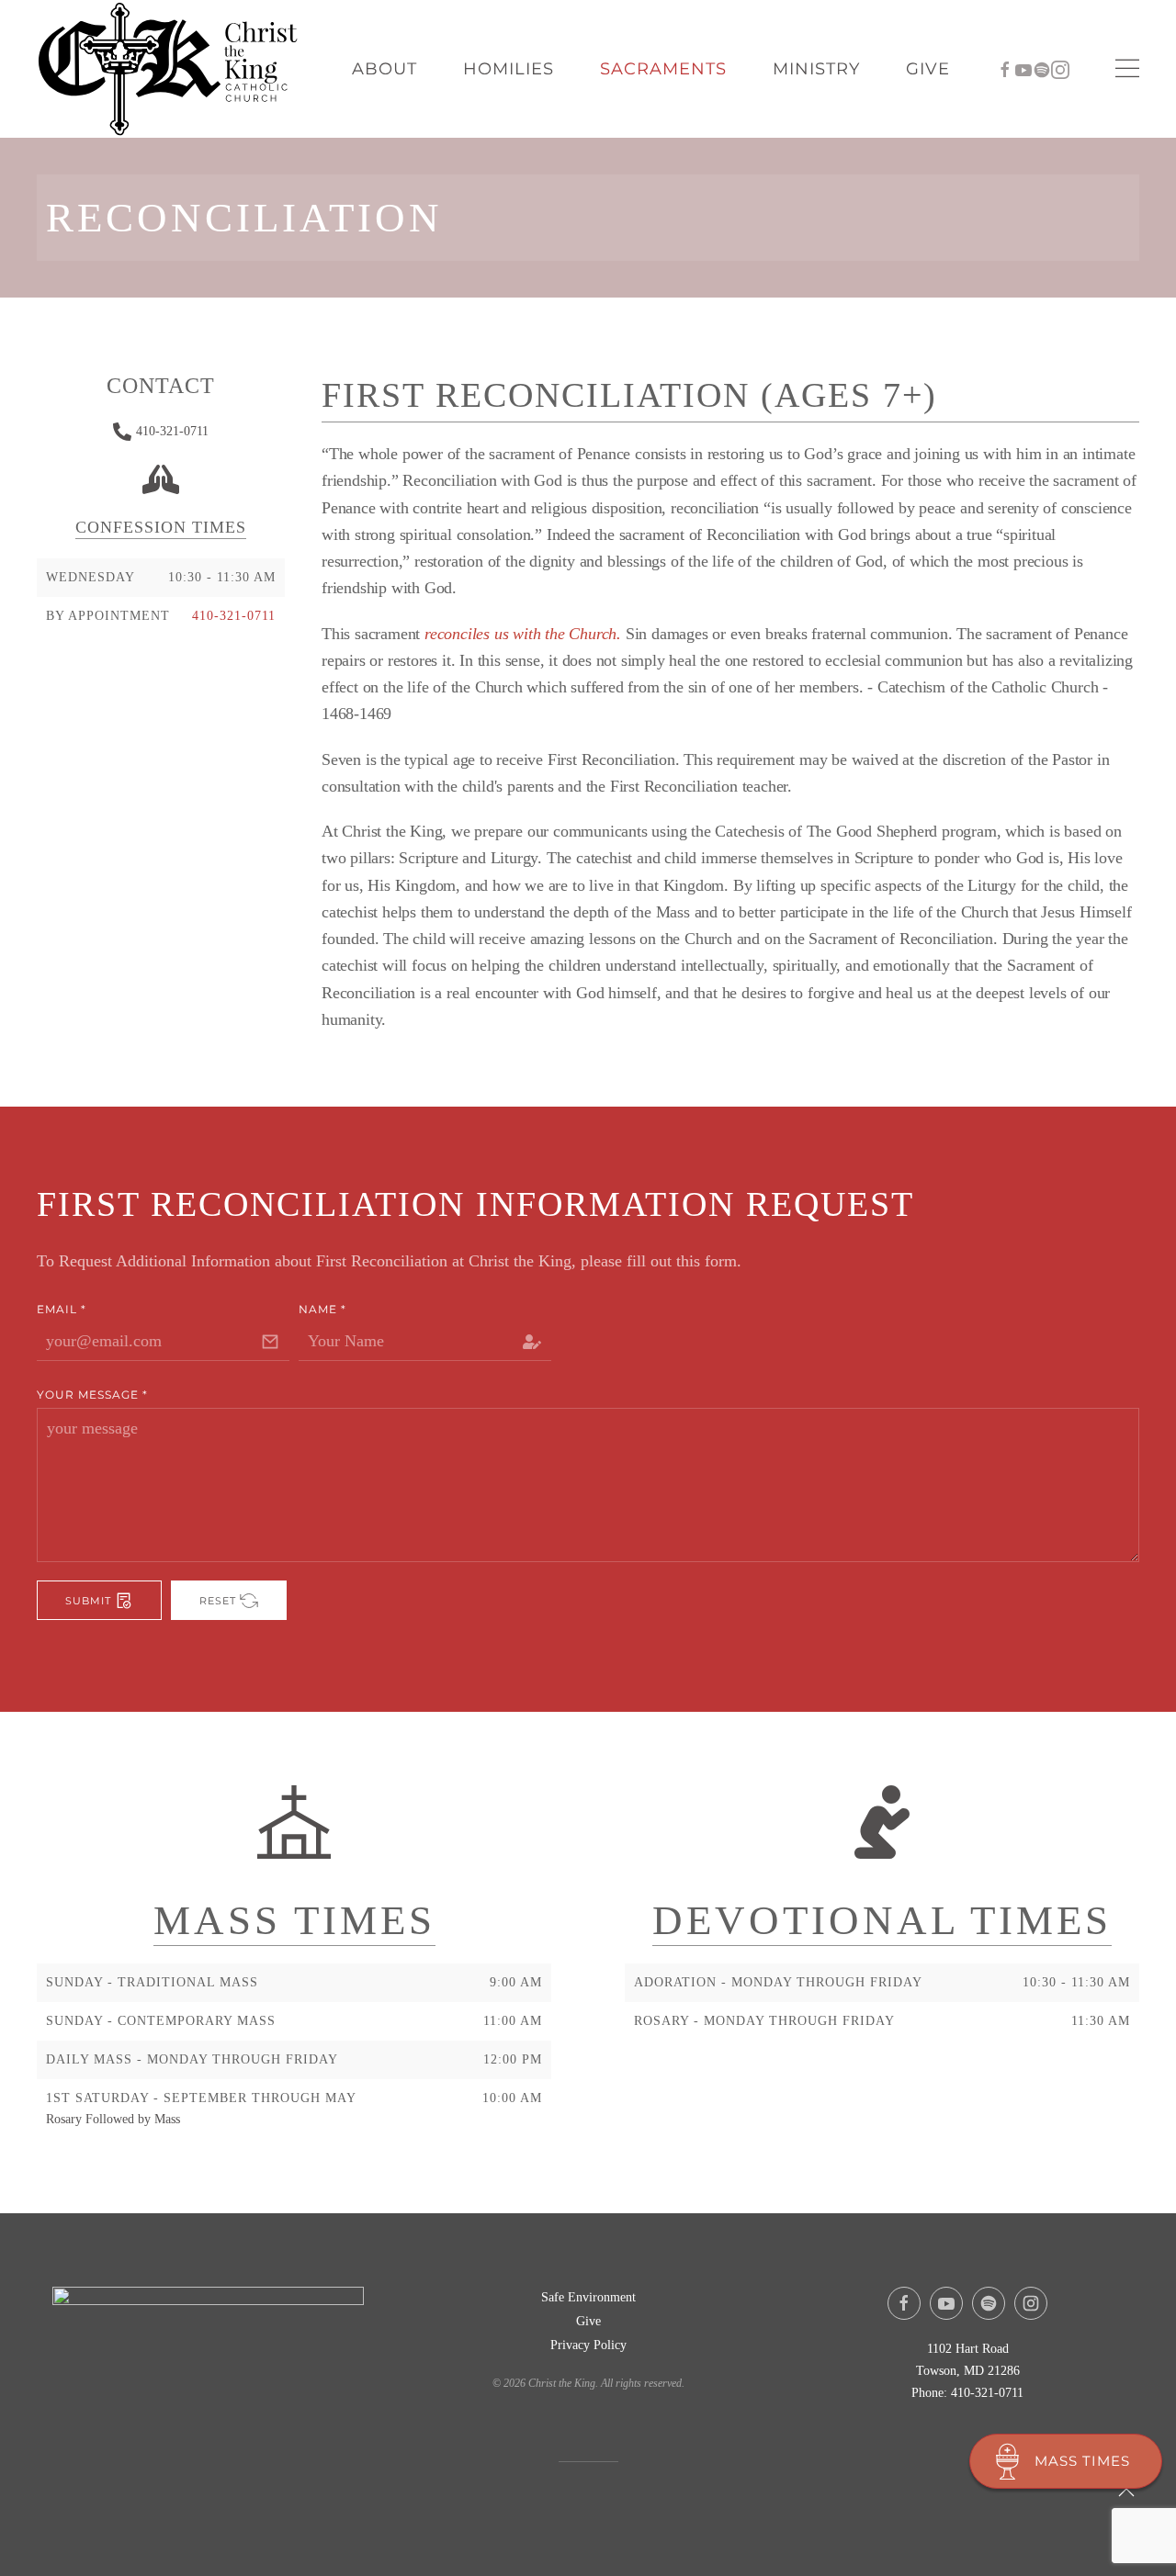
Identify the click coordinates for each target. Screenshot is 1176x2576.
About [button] (384, 69)
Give (928, 69)
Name (322, 1309)
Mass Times (1082, 2461)
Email (62, 1309)
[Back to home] (170, 69)
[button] (1127, 69)
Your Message (92, 1395)
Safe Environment (588, 2297)
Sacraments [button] (663, 69)
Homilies (509, 69)
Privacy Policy (588, 2345)
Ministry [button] (816, 69)
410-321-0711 (172, 431)
